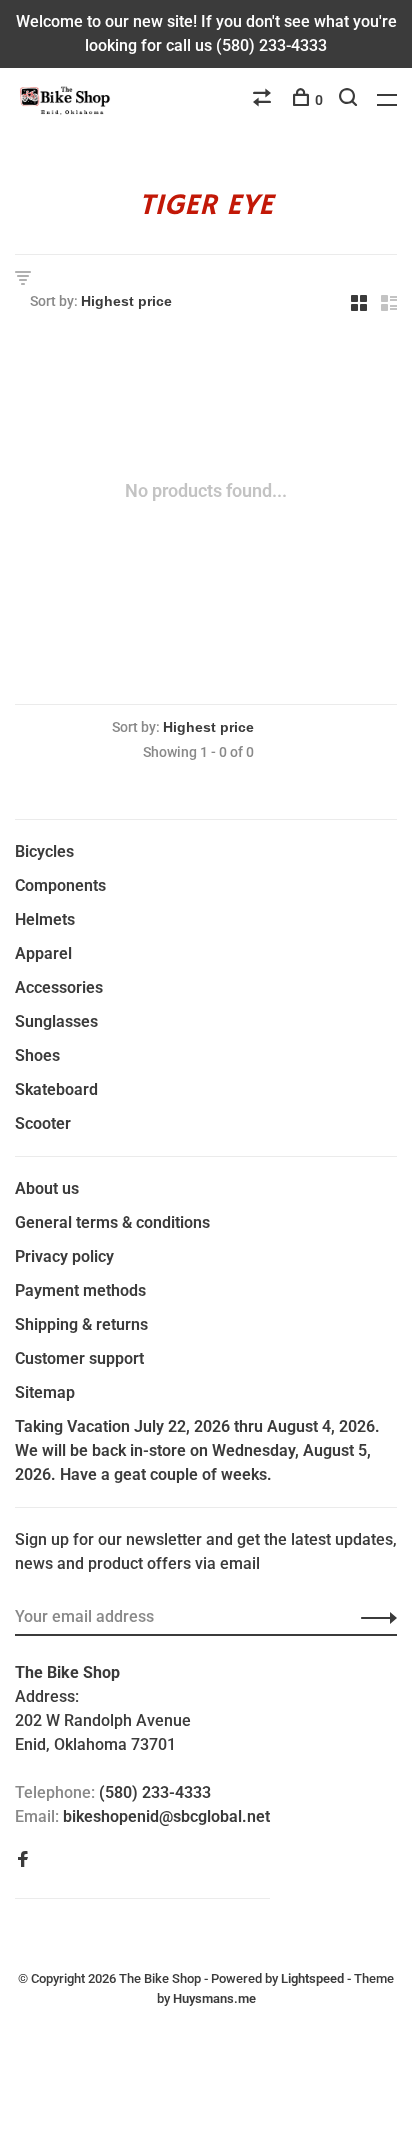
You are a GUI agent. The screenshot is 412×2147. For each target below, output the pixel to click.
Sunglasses (56, 1021)
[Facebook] (23, 1860)
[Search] (350, 100)
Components (60, 885)
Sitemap (45, 1392)
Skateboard (56, 1089)
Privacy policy (64, 1256)
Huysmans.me (214, 1998)
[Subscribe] (373, 1617)
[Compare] (264, 100)
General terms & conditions (112, 1222)
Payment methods (80, 1290)
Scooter (43, 1123)
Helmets (45, 919)
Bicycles (44, 851)
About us (47, 1188)
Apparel (43, 953)
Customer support (79, 1358)
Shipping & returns (81, 1324)
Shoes (37, 1055)
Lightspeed (312, 1978)
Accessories (59, 987)
